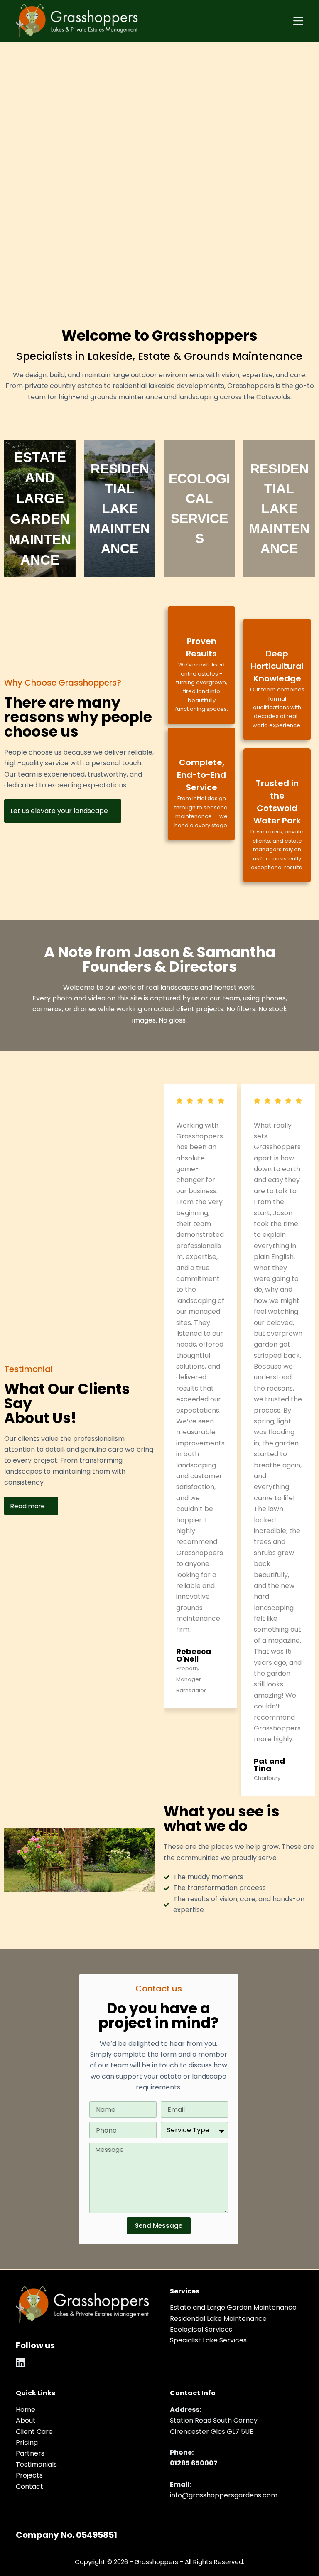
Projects (29, 2475)
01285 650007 (194, 2463)
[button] (162, 1441)
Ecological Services (201, 2329)
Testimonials (36, 2464)
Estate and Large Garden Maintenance (233, 2307)
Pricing (27, 2442)
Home (26, 2410)
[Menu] (298, 21)
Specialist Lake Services (208, 2340)
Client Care (34, 2432)
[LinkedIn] (20, 2363)
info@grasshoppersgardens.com (224, 2495)
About (26, 2420)
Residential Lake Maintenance (218, 2319)
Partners (30, 2453)
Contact (29, 2486)
